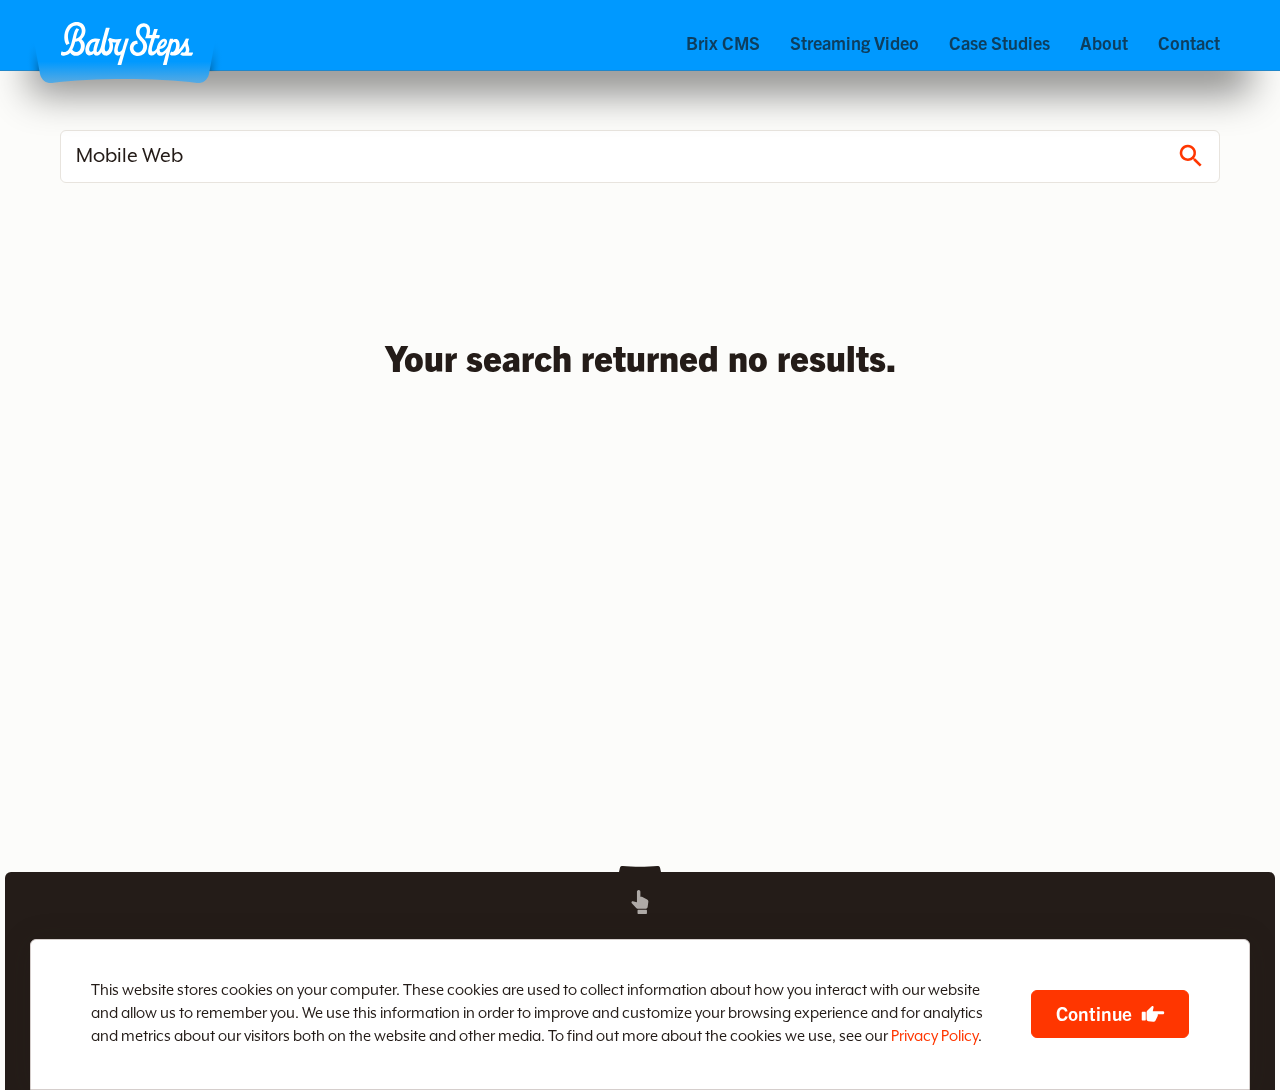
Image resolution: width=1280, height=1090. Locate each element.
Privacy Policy (934, 1036)
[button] (126, 43)
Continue (1094, 1013)
